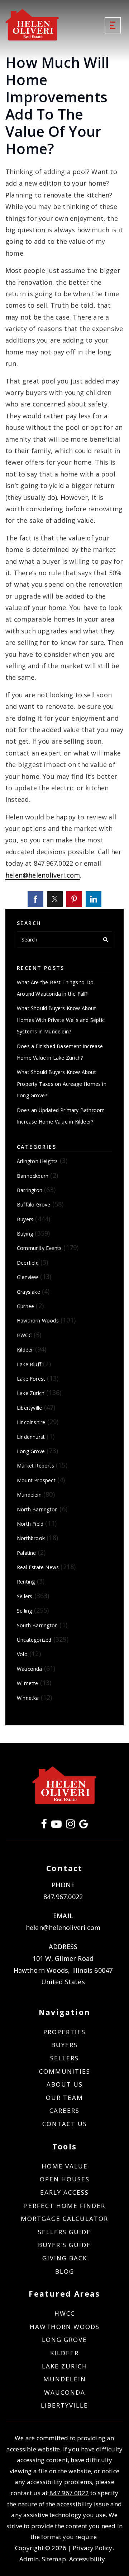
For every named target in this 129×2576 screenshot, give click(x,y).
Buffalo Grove (34, 1205)
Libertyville (29, 1408)
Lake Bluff (29, 1364)
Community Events (39, 1248)
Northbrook (31, 1538)
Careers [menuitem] (64, 2110)
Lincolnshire (31, 1422)
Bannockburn (33, 1176)
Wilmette (28, 1683)
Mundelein (29, 1495)
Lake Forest (31, 1379)
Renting (26, 1582)
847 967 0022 (69, 2493)
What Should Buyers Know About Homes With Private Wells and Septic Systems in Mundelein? (61, 1020)
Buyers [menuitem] (64, 2045)
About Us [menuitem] (65, 2084)
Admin (29, 2559)
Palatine (27, 1553)
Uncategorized (34, 1640)
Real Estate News (38, 1567)
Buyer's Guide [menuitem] (64, 2245)
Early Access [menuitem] (64, 2192)
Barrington (30, 1190)
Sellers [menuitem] (64, 2058)
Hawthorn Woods (38, 1320)
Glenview (28, 1277)
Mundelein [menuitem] (65, 2379)
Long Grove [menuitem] (64, 2340)
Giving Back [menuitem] (65, 2258)
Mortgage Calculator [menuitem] (64, 2219)
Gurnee (25, 1306)
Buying (25, 1234)
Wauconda (30, 1669)
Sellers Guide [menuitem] (64, 2232)
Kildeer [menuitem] (64, 2353)
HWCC (24, 1335)
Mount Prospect (36, 1480)
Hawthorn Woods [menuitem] (65, 2327)
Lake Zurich (31, 1393)
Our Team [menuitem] (64, 2098)
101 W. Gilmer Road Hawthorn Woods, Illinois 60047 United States (63, 1970)
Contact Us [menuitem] (65, 2124)
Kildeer (25, 1350)
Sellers (25, 1596)
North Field (30, 1524)
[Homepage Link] (32, 24)
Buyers (25, 1219)
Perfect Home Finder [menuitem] (65, 2206)
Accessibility (87, 2559)
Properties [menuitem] (64, 2032)
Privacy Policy (93, 2548)
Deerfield (28, 1263)
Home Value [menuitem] (65, 2166)
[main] (64, 872)
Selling (24, 1611)
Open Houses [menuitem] (65, 2179)
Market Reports (35, 1466)
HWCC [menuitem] (65, 2313)
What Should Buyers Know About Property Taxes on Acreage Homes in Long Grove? (62, 1084)
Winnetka (28, 1698)
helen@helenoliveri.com (43, 875)
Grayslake (28, 1292)
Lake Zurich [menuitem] (65, 2366)
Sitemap (54, 2559)
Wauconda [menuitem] (65, 2392)
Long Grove (31, 1451)
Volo (22, 1654)
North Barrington (37, 1509)
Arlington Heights (37, 1161)
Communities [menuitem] (65, 2071)
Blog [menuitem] (65, 2271)
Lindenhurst (31, 1437)
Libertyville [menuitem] (64, 2405)
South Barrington (37, 1625)
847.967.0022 (63, 1897)
